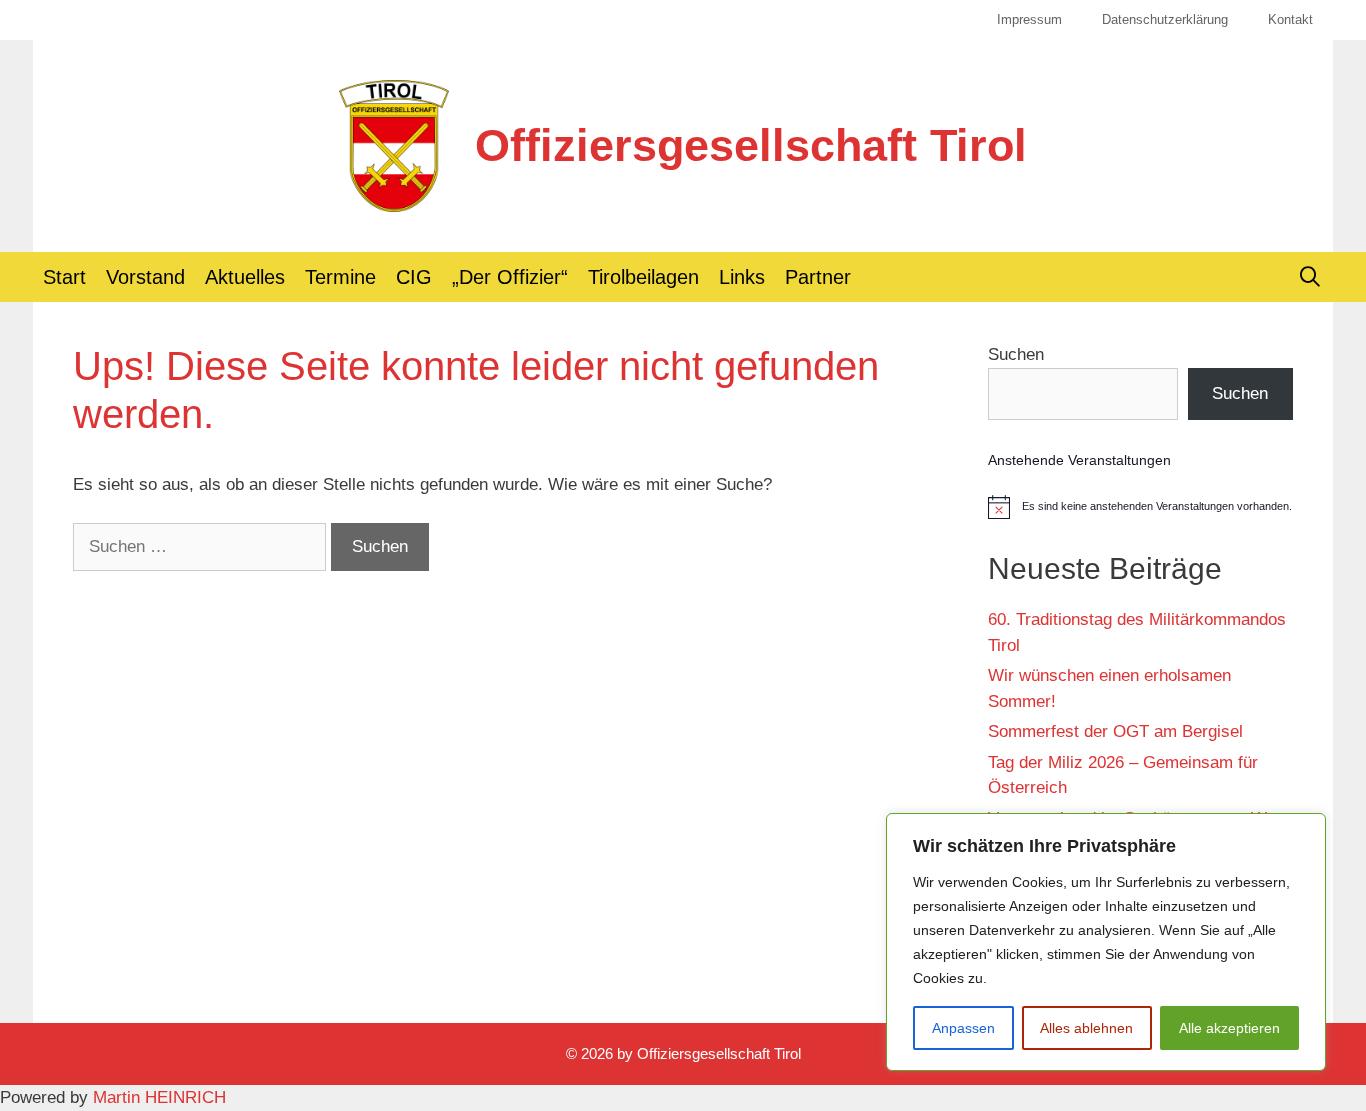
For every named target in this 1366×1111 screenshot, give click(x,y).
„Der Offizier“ (510, 277)
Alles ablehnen (1086, 1028)
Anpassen (963, 1028)
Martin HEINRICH (159, 1097)
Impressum (1029, 19)
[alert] (1140, 507)
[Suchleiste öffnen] (1310, 277)
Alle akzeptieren (1229, 1028)
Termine (340, 277)
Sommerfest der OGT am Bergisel (1115, 731)
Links (742, 277)
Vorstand (145, 277)
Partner (818, 277)
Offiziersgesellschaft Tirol (751, 145)
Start (64, 277)
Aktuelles (245, 277)
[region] (1106, 942)
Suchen (1016, 354)
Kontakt (1290, 19)
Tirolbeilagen (643, 277)
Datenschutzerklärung (1165, 19)
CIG (414, 277)
